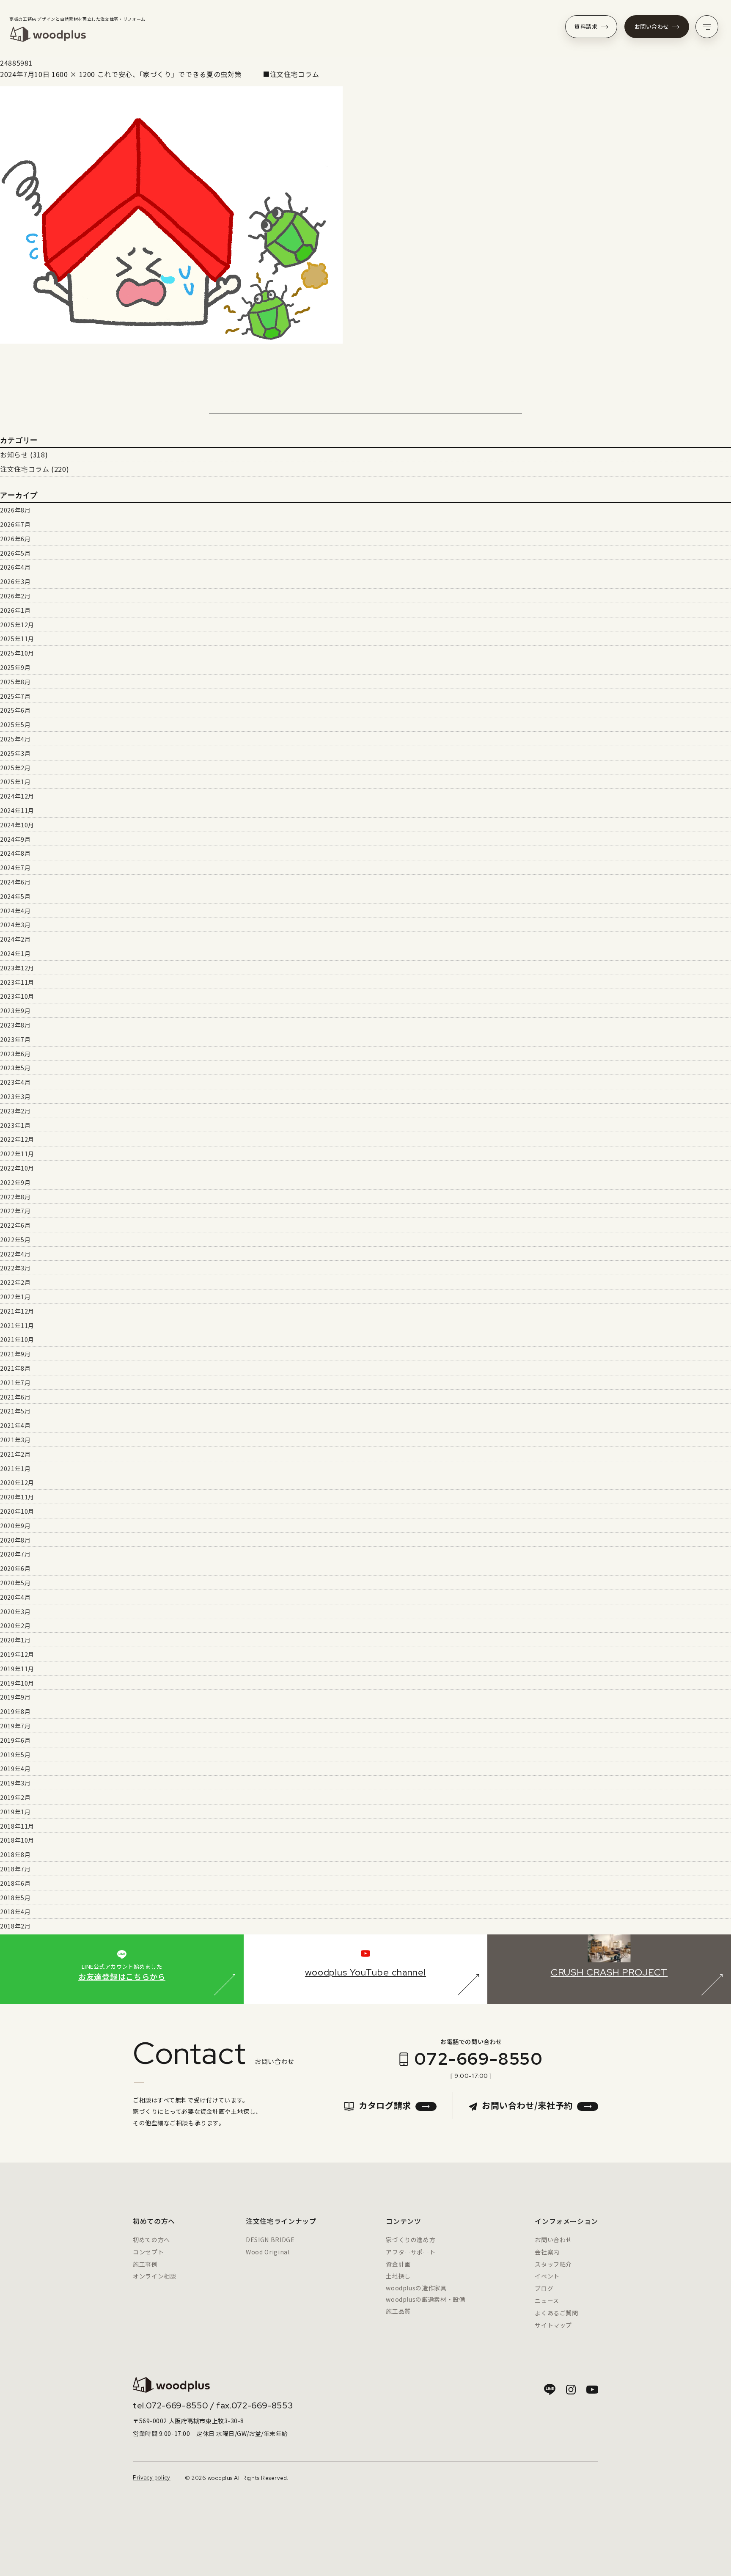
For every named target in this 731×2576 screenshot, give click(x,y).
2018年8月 (15, 1854)
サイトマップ (553, 2325)
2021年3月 (15, 1440)
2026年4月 (15, 567)
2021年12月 (17, 1311)
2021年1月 (15, 1468)
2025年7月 (15, 696)
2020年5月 (15, 1583)
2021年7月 (15, 1383)
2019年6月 (15, 1740)
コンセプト (148, 2252)
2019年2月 (15, 1797)
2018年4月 (15, 1912)
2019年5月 (15, 1755)
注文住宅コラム (25, 469)
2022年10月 (17, 1168)
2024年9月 (15, 839)
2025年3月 (15, 753)
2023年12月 (17, 968)
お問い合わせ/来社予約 (527, 2105)
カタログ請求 (385, 2105)
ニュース (547, 2300)
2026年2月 (15, 596)
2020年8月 (15, 1540)
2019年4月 (15, 1769)
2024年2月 (15, 939)
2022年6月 (15, 1225)
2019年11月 (17, 1669)
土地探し (398, 2276)
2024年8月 (15, 853)
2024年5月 (15, 896)
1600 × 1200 (73, 74)
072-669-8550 (478, 2059)
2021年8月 (15, 1368)
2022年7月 (15, 1211)
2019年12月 (17, 1654)
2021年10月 (17, 1339)
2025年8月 (15, 682)
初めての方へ (151, 2240)
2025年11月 (17, 639)
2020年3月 (15, 1612)
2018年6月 (15, 1883)
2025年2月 (15, 768)
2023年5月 (15, 1068)
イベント (547, 2276)
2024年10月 (17, 825)
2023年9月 (15, 1011)
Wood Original (268, 2252)
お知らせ (14, 455)
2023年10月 (17, 996)
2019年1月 (15, 1812)
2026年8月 (15, 510)
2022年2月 (15, 1282)
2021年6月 (15, 1397)
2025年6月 (15, 710)
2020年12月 (17, 1482)
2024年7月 (15, 868)
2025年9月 (15, 667)
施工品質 (398, 2311)
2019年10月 (17, 1683)
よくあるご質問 (556, 2313)
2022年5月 (15, 1240)
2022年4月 (15, 1254)
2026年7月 (15, 524)
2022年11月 (17, 1154)
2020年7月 (15, 1554)
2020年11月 (17, 1497)
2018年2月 (15, 1926)
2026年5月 (15, 553)
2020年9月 (15, 1526)
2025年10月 (17, 653)
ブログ (544, 2288)
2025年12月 (17, 625)
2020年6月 (15, 1568)
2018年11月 (17, 1826)
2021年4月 (15, 1425)
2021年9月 (15, 1354)
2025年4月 (15, 739)
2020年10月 (17, 1511)
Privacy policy (152, 2478)
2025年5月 (15, 725)
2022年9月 (15, 1182)
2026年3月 (15, 581)
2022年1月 (15, 1297)
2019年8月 (15, 1711)
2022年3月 (15, 1268)
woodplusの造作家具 (416, 2288)
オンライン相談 (154, 2276)
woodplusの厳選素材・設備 (425, 2299)
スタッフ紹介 (553, 2264)
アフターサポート (411, 2252)
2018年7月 (15, 1869)
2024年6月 (15, 882)
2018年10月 (17, 1840)
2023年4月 (15, 1082)
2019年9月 (15, 1697)
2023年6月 (15, 1054)
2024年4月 (15, 911)
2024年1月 (15, 953)
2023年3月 (15, 1097)
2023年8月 (15, 1025)
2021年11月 (17, 1325)
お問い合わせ (652, 26)
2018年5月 (15, 1898)
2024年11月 (17, 810)
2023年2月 (15, 1111)
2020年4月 (15, 1597)
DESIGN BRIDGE (270, 2240)
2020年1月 (15, 1640)
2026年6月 (15, 539)
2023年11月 (17, 982)
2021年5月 (15, 1411)
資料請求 (586, 26)
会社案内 (547, 2252)
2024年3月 (15, 925)
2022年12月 (17, 1139)
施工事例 (145, 2264)
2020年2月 (15, 1625)
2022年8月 (15, 1197)
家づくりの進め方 (411, 2240)
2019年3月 (15, 1783)
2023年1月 (15, 1125)
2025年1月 (15, 782)
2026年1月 (15, 610)
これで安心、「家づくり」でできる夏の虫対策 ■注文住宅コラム (208, 74)
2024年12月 (17, 796)
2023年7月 (15, 1039)
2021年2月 (15, 1454)
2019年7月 (15, 1726)
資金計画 (398, 2264)
